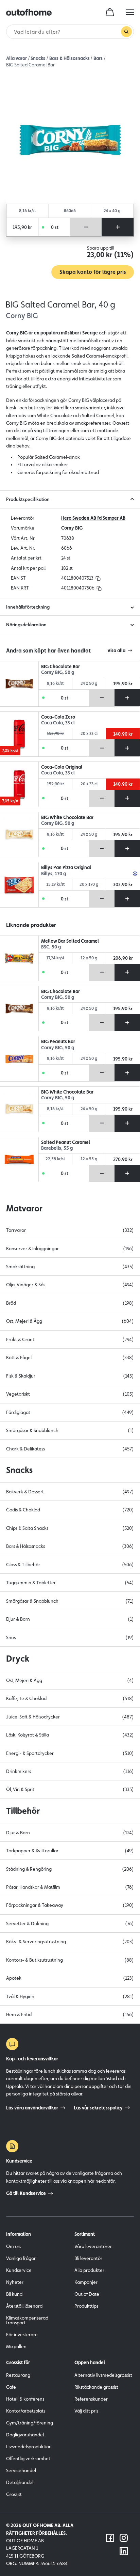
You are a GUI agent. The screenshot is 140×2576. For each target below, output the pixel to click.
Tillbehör (23, 1811)
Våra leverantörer (93, 2246)
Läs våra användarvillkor (32, 2108)
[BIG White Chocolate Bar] (19, 835)
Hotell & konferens (25, 2399)
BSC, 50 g (51, 947)
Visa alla (116, 650)
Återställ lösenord (24, 2306)
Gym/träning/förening (30, 2423)
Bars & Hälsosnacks (69, 58)
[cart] (110, 12)
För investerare (22, 2335)
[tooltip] (97, 578)
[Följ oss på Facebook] (110, 2538)
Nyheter (15, 2282)
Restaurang (18, 2375)
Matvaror (24, 1208)
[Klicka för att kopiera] (98, 578)
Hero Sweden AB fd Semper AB (93, 518)
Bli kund (14, 2294)
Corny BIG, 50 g (58, 672)
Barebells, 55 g (57, 1148)
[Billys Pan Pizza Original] (19, 885)
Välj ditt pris (86, 2411)
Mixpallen (16, 2346)
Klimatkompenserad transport (27, 2320)
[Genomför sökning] (126, 32)
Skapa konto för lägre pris (93, 272)
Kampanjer (86, 2282)
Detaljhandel (20, 2482)
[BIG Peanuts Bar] (19, 1059)
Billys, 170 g (54, 874)
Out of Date (87, 2294)
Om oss (14, 2246)
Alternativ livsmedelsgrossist (103, 2375)
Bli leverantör (88, 2258)
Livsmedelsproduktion (29, 2447)
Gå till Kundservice (26, 2193)
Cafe (11, 2387)
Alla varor (16, 58)
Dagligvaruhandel (25, 2435)
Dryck (18, 1659)
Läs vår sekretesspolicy (98, 2108)
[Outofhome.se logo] (29, 12)
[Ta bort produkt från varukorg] (86, 227)
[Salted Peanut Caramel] (19, 1160)
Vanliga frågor (21, 2258)
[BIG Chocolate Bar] (19, 684)
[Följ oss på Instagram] (124, 2538)
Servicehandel (21, 2470)
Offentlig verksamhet (28, 2459)
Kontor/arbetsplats (26, 2411)
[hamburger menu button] (130, 12)
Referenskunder (91, 2399)
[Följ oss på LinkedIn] (124, 2551)
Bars (98, 58)
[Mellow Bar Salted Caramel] (19, 958)
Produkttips (86, 2306)
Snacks (38, 58)
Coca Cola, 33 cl (58, 723)
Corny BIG (72, 528)
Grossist (14, 2494)
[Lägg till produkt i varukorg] (117, 227)
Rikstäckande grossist (96, 2387)
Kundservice (19, 2270)
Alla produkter (89, 2270)
